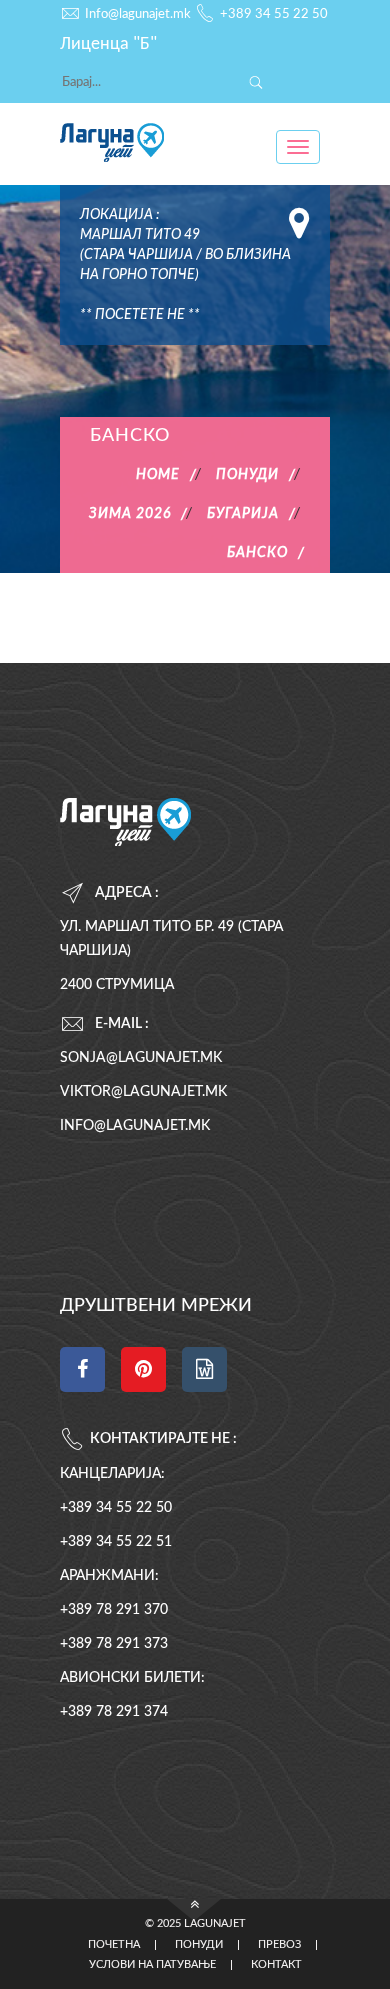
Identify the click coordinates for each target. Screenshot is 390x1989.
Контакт (276, 1965)
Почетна (114, 1945)
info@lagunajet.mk (135, 1126)
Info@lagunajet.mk (138, 14)
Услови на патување (152, 1965)
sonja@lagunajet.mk (141, 1058)
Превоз (279, 1945)
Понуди (199, 1945)
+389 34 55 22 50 (274, 14)
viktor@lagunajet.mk (143, 1092)
